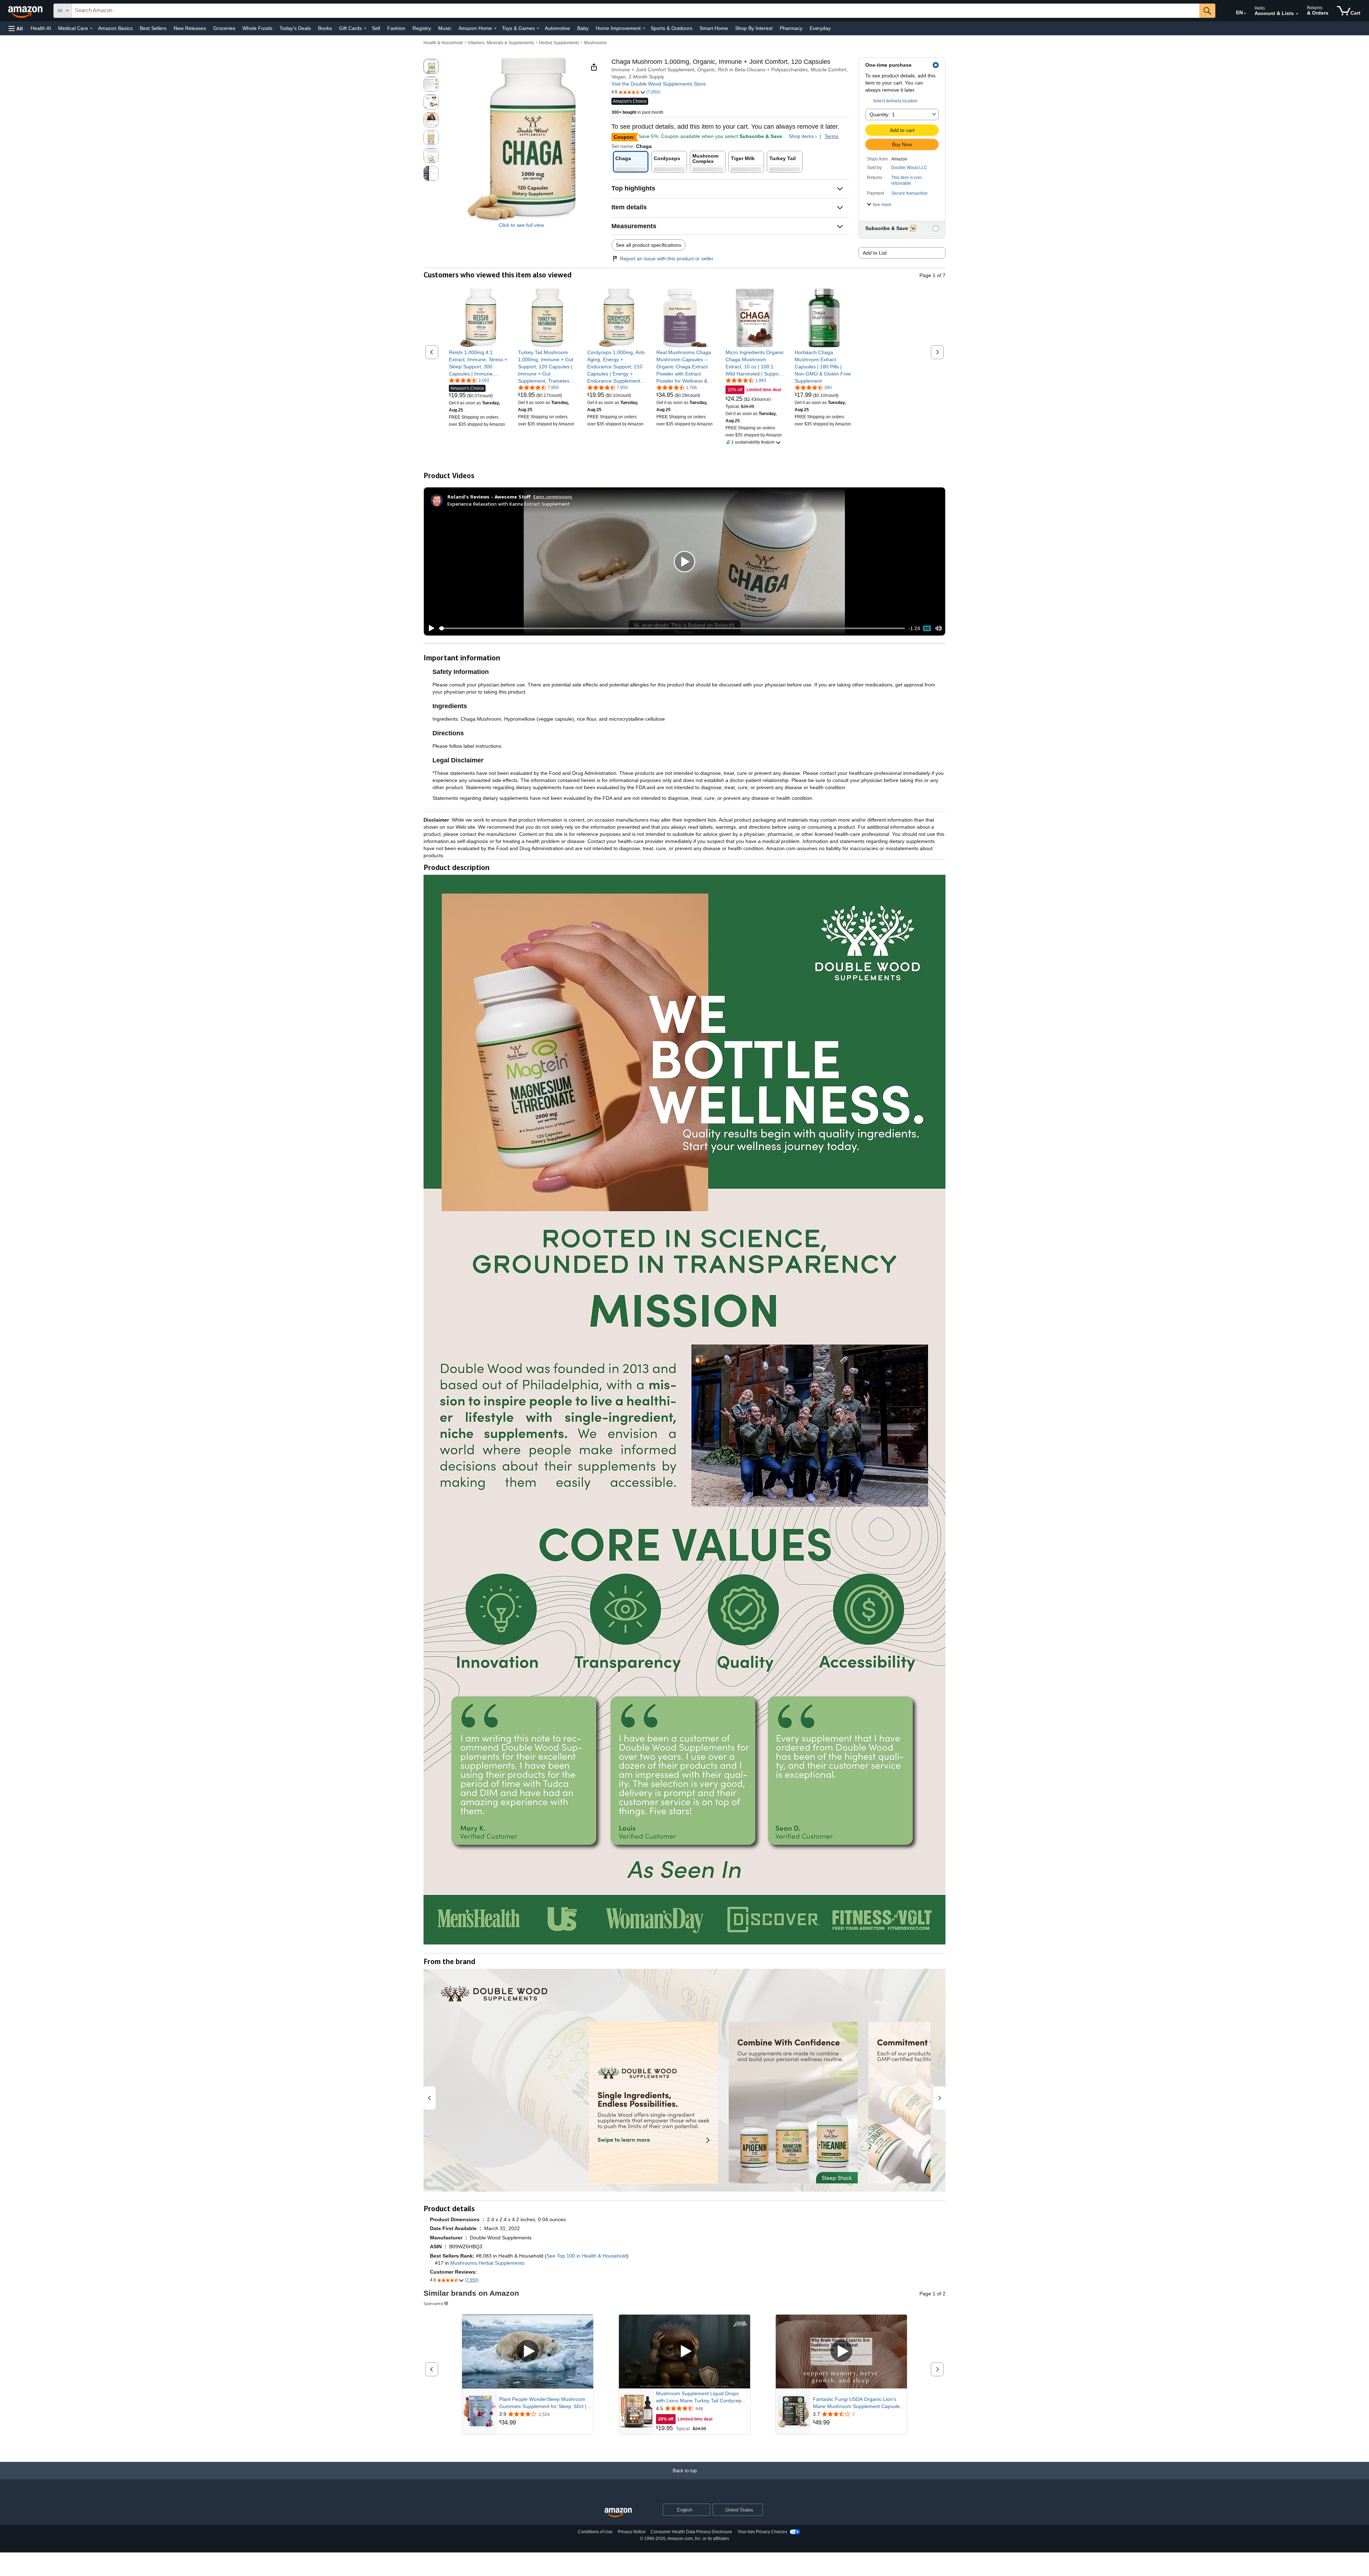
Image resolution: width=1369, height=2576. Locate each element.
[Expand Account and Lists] (1297, 14)
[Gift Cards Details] (365, 29)
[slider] (672, 628)
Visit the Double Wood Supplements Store (659, 84)
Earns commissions (553, 497)
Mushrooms (595, 43)
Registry (422, 28)
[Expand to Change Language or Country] (1245, 14)
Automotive (557, 28)
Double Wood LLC (909, 168)
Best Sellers (153, 28)
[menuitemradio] (927, 628)
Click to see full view (521, 225)
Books (325, 28)
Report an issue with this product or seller (667, 259)
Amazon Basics (115, 28)
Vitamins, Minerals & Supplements (501, 43)
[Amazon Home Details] (495, 29)
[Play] (430, 628)
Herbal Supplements (559, 43)
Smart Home (714, 28)
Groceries (224, 28)
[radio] (431, 66)
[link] (478, 363)
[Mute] (939, 628)
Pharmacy (791, 28)
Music (445, 28)
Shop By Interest (754, 28)
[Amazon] (26, 11)
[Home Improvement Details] (644, 29)
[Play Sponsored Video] (528, 2352)
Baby (583, 28)
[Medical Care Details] (91, 29)
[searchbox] (636, 11)
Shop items (801, 136)
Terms (832, 136)
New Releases (190, 28)
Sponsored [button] (433, 2303)
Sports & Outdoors (671, 28)
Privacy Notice (632, 2532)
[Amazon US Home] (618, 2513)
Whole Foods (257, 28)
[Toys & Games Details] (538, 29)
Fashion (396, 28)
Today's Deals (295, 28)
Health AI (41, 28)
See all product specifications (648, 245)
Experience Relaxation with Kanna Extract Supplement (509, 504)
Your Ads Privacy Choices (762, 2532)
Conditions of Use (595, 2532)
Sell (376, 28)
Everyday (820, 28)
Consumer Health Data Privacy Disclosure (691, 2532)
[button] (16, 28)
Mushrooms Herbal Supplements (487, 2263)
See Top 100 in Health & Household (587, 2256)
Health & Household (443, 43)
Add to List (875, 253)
